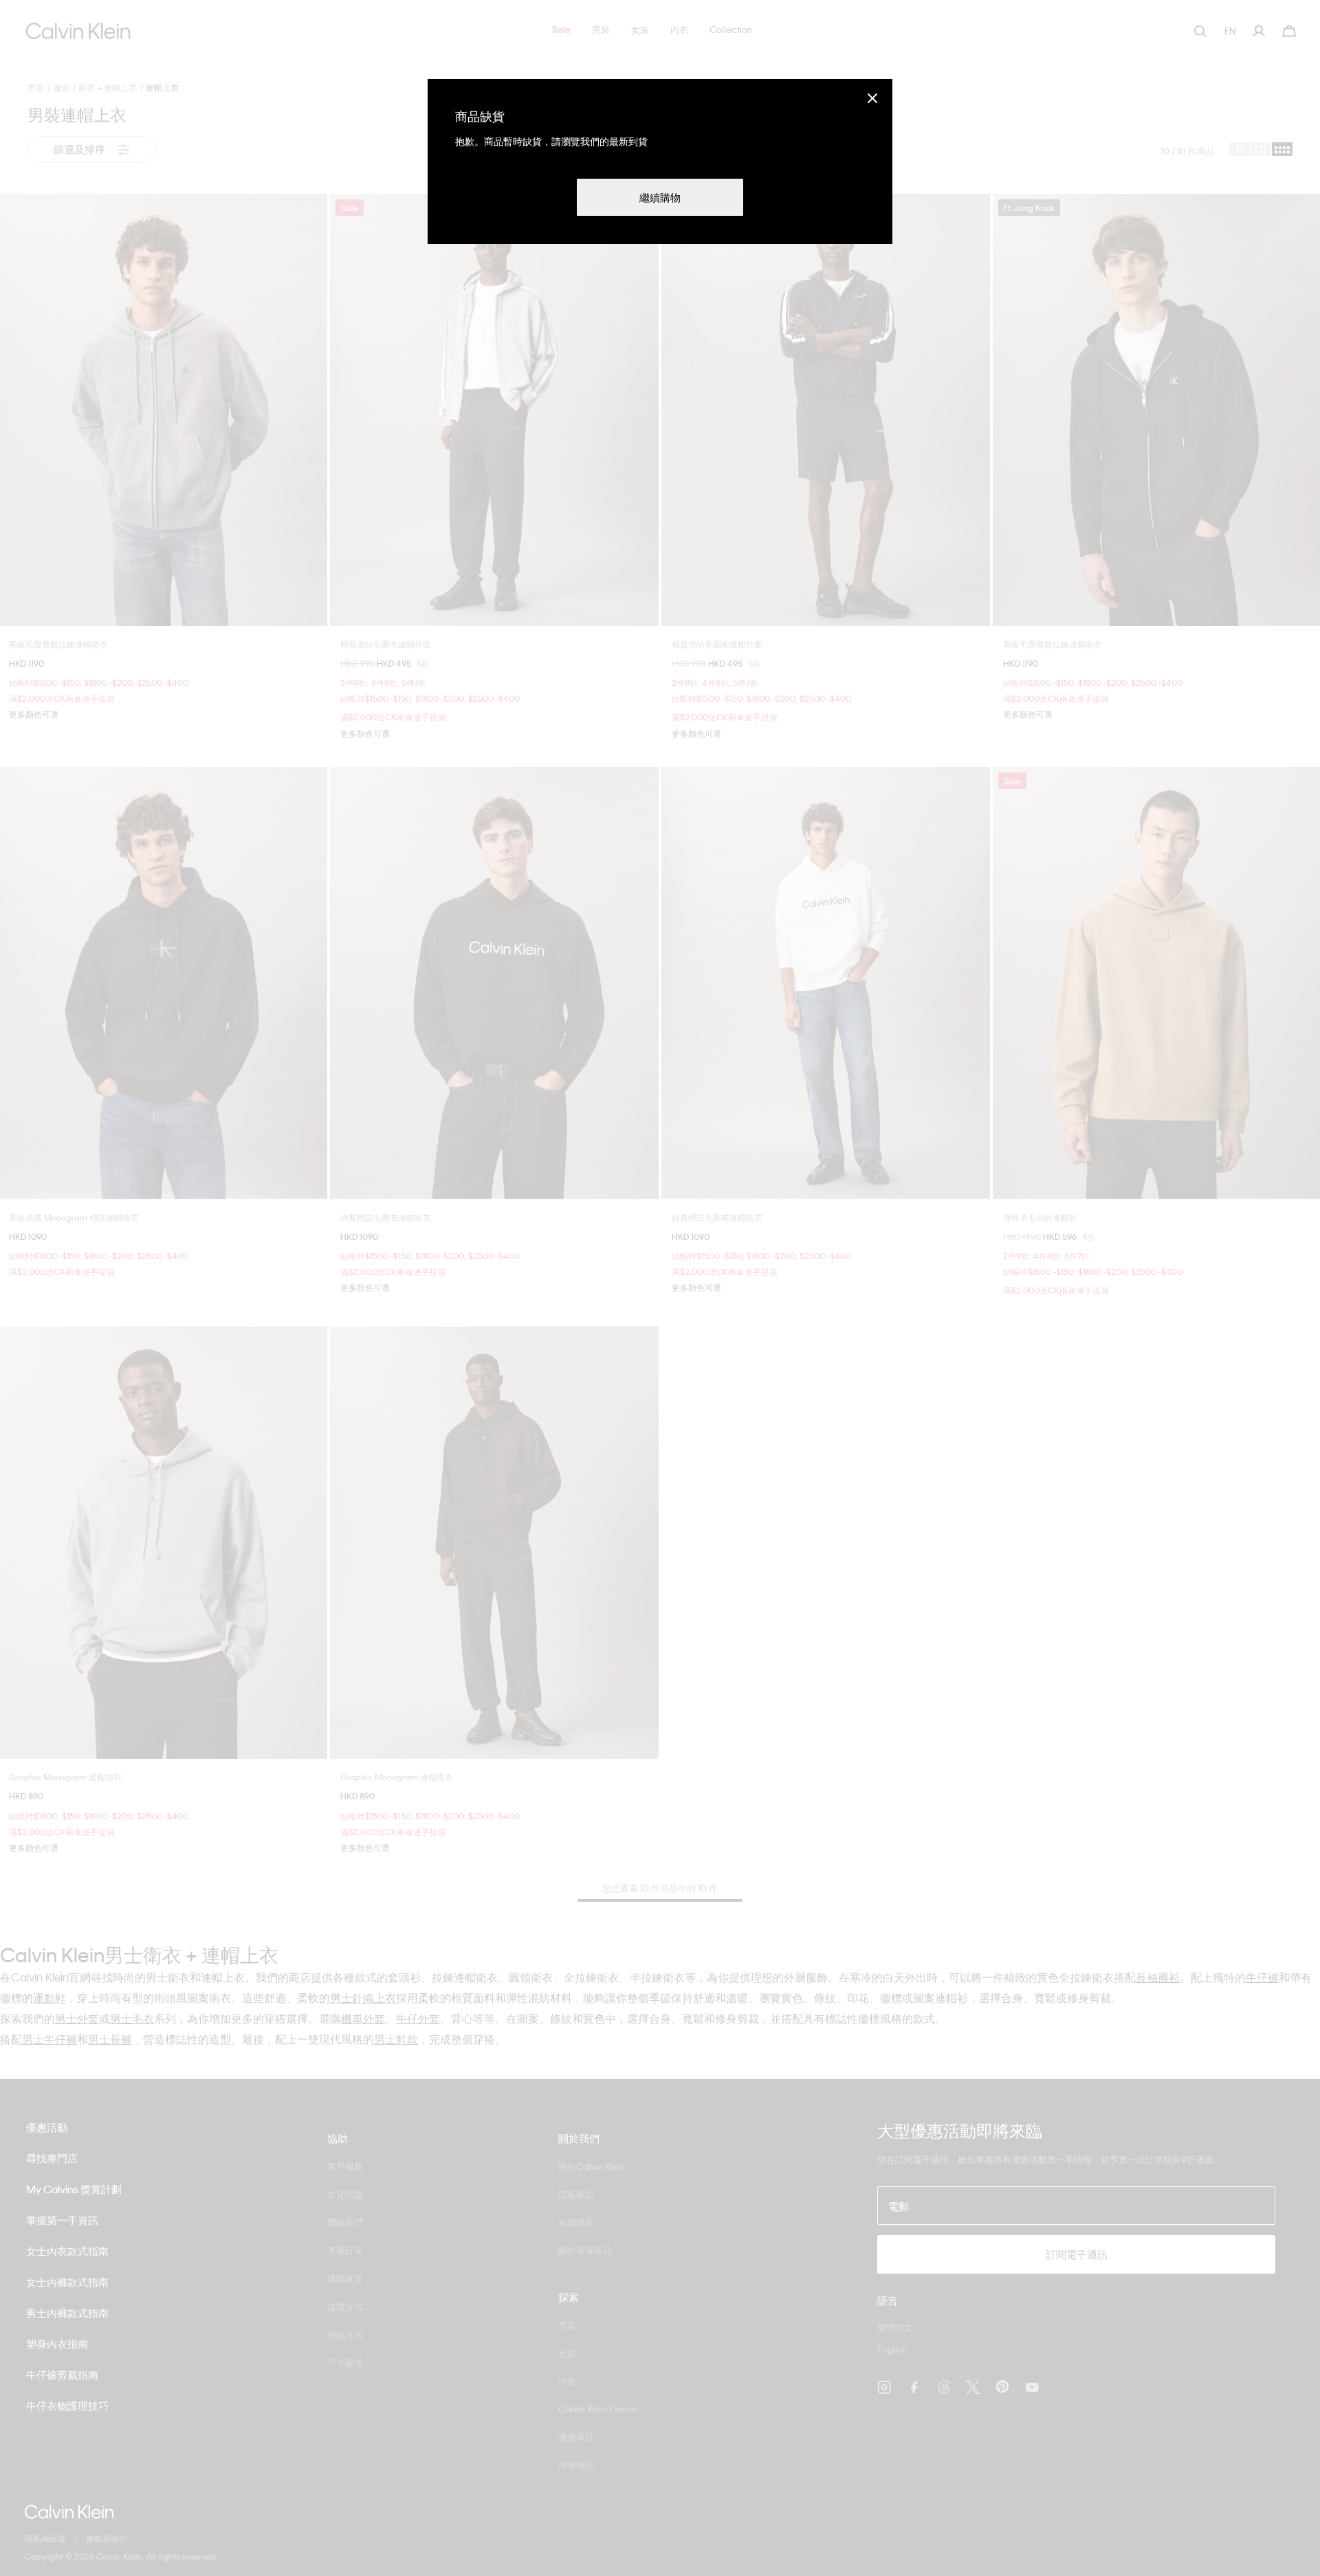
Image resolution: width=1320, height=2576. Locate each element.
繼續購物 (660, 197)
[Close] (872, 98)
